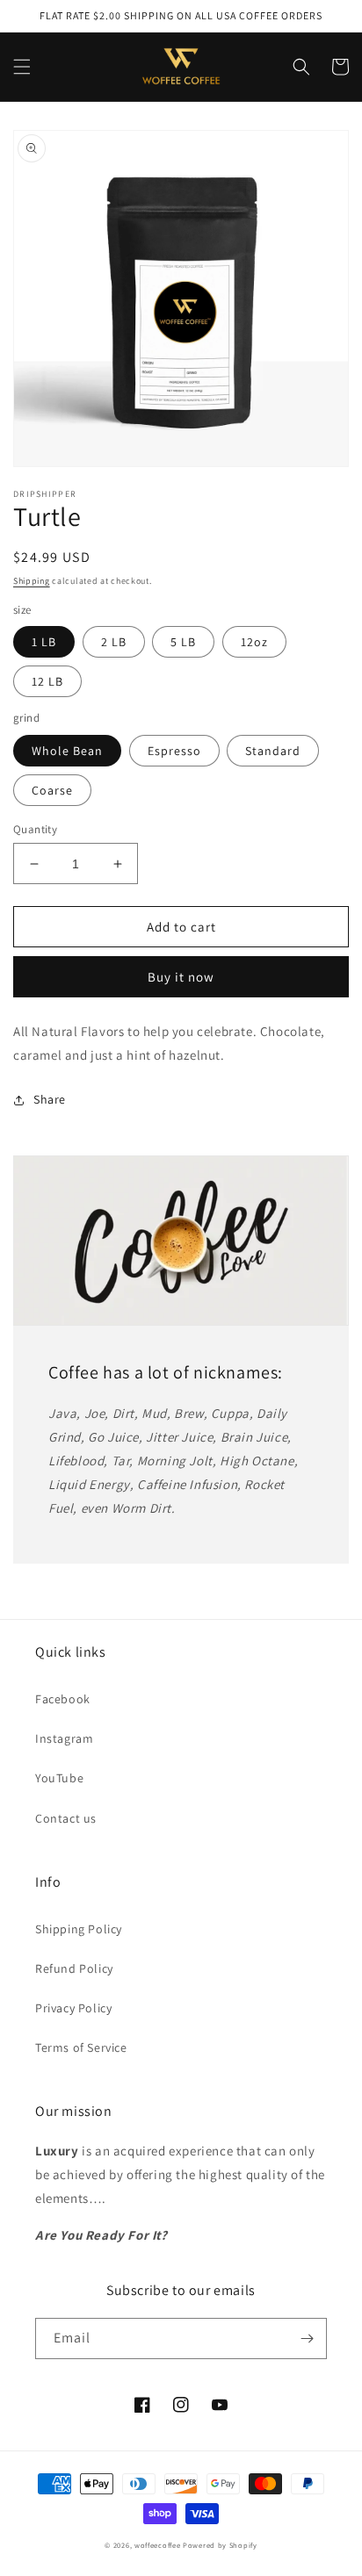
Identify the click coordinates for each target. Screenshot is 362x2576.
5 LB (183, 642)
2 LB (114, 642)
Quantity (35, 829)
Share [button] (50, 1099)
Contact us (66, 1818)
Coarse (52, 790)
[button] (22, 67)
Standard (273, 751)
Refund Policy (74, 1968)
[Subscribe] (307, 2339)
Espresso (174, 751)
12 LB (47, 681)
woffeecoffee (157, 2545)
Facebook (63, 1699)
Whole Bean (67, 751)
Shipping (32, 581)
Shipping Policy (79, 1929)
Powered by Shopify (220, 2545)
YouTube (59, 1778)
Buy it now (181, 977)
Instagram (64, 1738)
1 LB (44, 642)
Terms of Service (81, 2047)
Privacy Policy (73, 2008)
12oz (254, 642)
